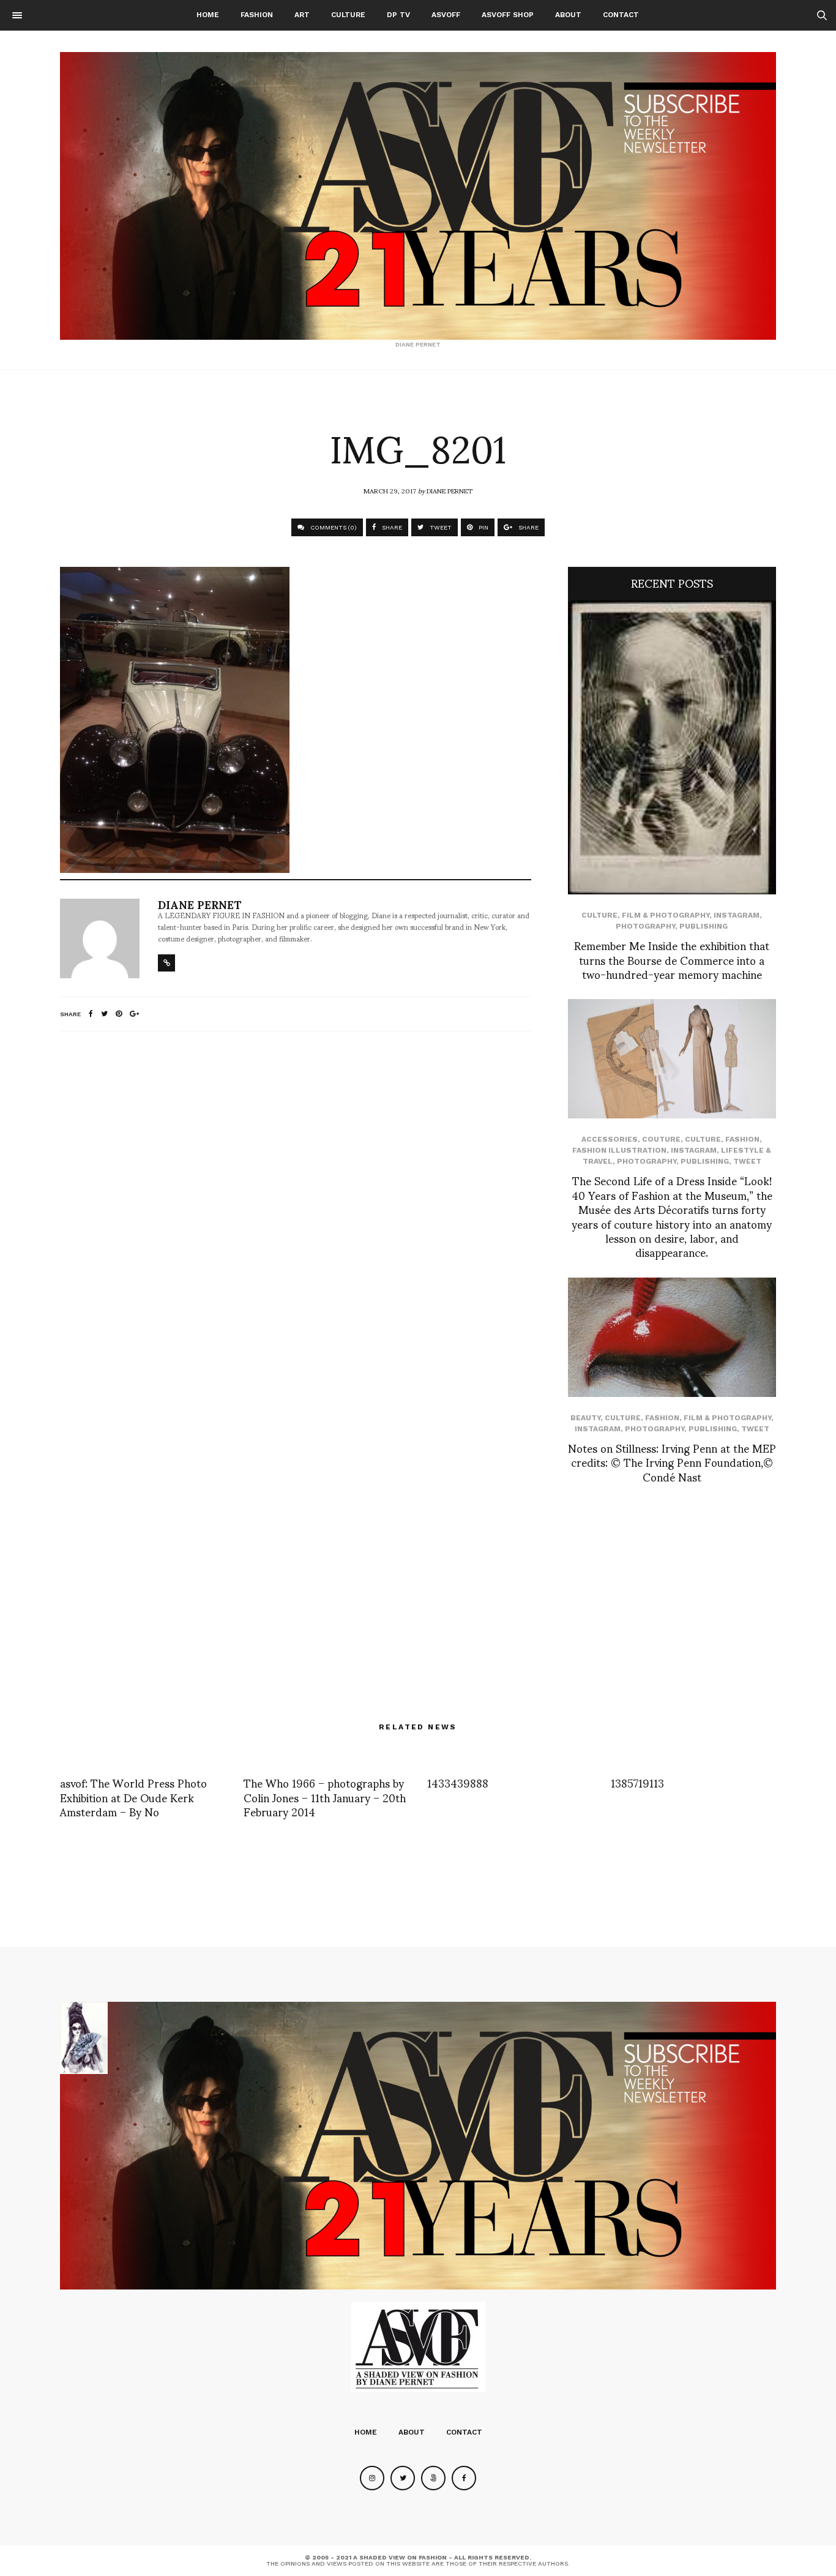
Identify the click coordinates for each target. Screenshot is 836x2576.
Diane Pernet (450, 490)
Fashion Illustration (619, 1150)
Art (302, 15)
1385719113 (637, 1782)
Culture (348, 15)
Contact (621, 15)
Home (208, 15)
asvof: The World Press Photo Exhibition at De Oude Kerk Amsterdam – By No (133, 1797)
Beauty (585, 1418)
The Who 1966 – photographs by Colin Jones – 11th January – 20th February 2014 (325, 1797)
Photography (645, 926)
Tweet (747, 1161)
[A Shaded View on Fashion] (418, 196)
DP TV (398, 15)
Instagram (737, 915)
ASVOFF (446, 15)
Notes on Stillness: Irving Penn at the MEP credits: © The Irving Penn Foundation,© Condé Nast (672, 1462)
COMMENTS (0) (333, 527)
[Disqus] (296, 1203)
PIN (483, 527)
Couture (661, 1139)
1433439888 (458, 1782)
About (568, 15)
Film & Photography (666, 915)
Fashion (257, 15)
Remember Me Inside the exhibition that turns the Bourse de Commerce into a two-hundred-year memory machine (672, 959)
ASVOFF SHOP (508, 15)
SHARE (391, 527)
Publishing (704, 926)
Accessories (610, 1139)
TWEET (440, 527)
